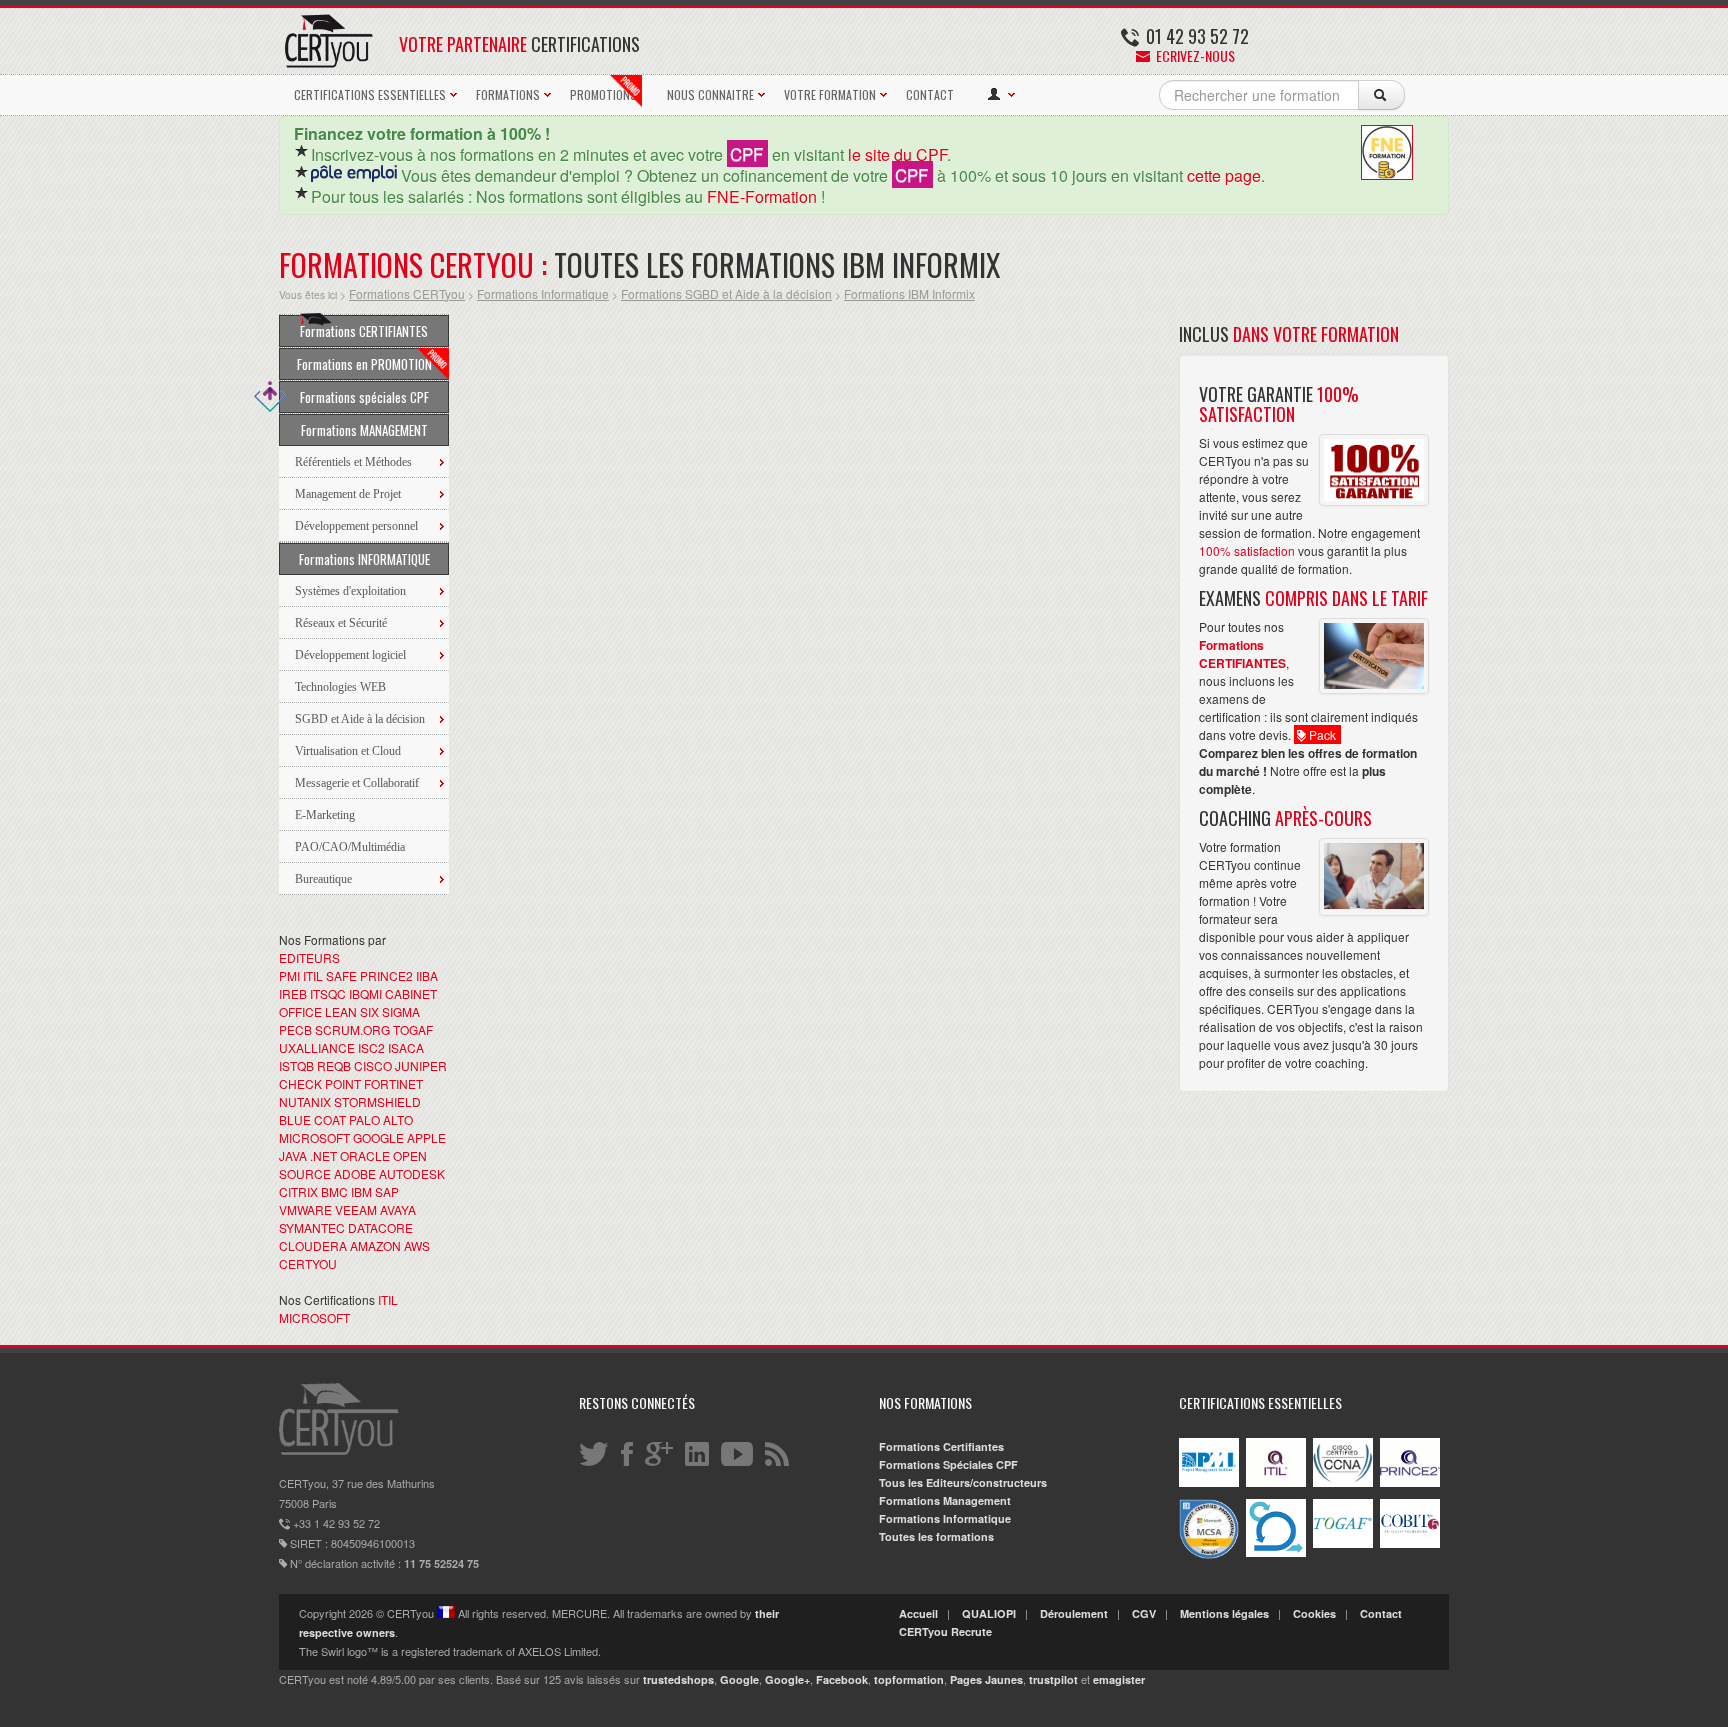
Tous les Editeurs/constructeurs (963, 1482)
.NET (323, 1155)
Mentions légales (1224, 1613)
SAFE (341, 975)
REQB (334, 1065)
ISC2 (371, 1047)
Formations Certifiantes (941, 1446)
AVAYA (398, 1209)
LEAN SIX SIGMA (372, 1011)
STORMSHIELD (377, 1101)
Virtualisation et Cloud (348, 751)
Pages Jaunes (986, 1679)
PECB (295, 1029)
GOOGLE (378, 1137)
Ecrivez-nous (1194, 55)
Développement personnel (356, 526)
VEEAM (356, 1209)
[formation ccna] (1343, 1482)
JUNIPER (421, 1065)
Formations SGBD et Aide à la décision (726, 293)
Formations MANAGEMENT (364, 430)
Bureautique (323, 879)
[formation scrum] (1276, 1552)
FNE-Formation (762, 196)
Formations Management (945, 1500)
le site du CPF (897, 154)
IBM (361, 1191)
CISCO (373, 1065)
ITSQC (328, 993)
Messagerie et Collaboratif (357, 783)
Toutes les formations (936, 1536)
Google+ (787, 1679)
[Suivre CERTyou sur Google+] (660, 1453)
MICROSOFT (314, 1137)
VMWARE (305, 1209)
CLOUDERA (313, 1245)
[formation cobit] (1410, 1543)
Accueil (918, 1613)
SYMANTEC (312, 1227)
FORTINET (393, 1083)
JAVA (293, 1155)
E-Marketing (325, 815)
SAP (387, 1191)
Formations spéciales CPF (364, 397)
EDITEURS (309, 957)
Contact (1381, 1613)
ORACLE (365, 1155)
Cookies (1314, 1613)
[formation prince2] (1410, 1482)
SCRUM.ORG (352, 1029)
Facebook (842, 1679)
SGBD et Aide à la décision (360, 719)
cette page (1224, 175)
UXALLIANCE (317, 1047)
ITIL (313, 975)
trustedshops (678, 1679)
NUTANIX (305, 1101)
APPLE (426, 1137)
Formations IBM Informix (909, 293)
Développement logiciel (350, 655)
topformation (909, 1679)
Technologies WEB (340, 687)
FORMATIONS (508, 94)
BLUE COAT (312, 1119)
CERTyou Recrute (945, 1631)
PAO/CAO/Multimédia (350, 847)
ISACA (406, 1047)
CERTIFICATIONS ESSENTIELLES (370, 94)
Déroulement (1074, 1613)
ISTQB (296, 1065)
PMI (289, 975)
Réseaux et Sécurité (341, 623)
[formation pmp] (1209, 1482)
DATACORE (380, 1227)
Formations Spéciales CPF (948, 1464)
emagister (1119, 1679)
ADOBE (355, 1173)
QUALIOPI (989, 1613)
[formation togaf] (1343, 1543)
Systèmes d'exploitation (350, 591)
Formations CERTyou (407, 293)
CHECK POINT (320, 1083)
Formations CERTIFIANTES (364, 331)
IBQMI (365, 993)
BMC (334, 1191)
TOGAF (413, 1029)
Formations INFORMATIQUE (364, 559)
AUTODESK (412, 1173)
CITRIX (298, 1191)
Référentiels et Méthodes (353, 462)
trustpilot (1053, 1679)
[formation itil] (1276, 1482)
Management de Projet (348, 494)
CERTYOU (308, 1263)
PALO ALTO (381, 1119)
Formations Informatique (543, 293)
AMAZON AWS (390, 1245)
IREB (293, 993)
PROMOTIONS (603, 94)
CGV (1144, 1613)
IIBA (427, 975)
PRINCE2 (386, 975)
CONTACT (930, 94)
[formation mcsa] (1209, 1554)
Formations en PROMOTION (364, 364)
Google (739, 1679)
